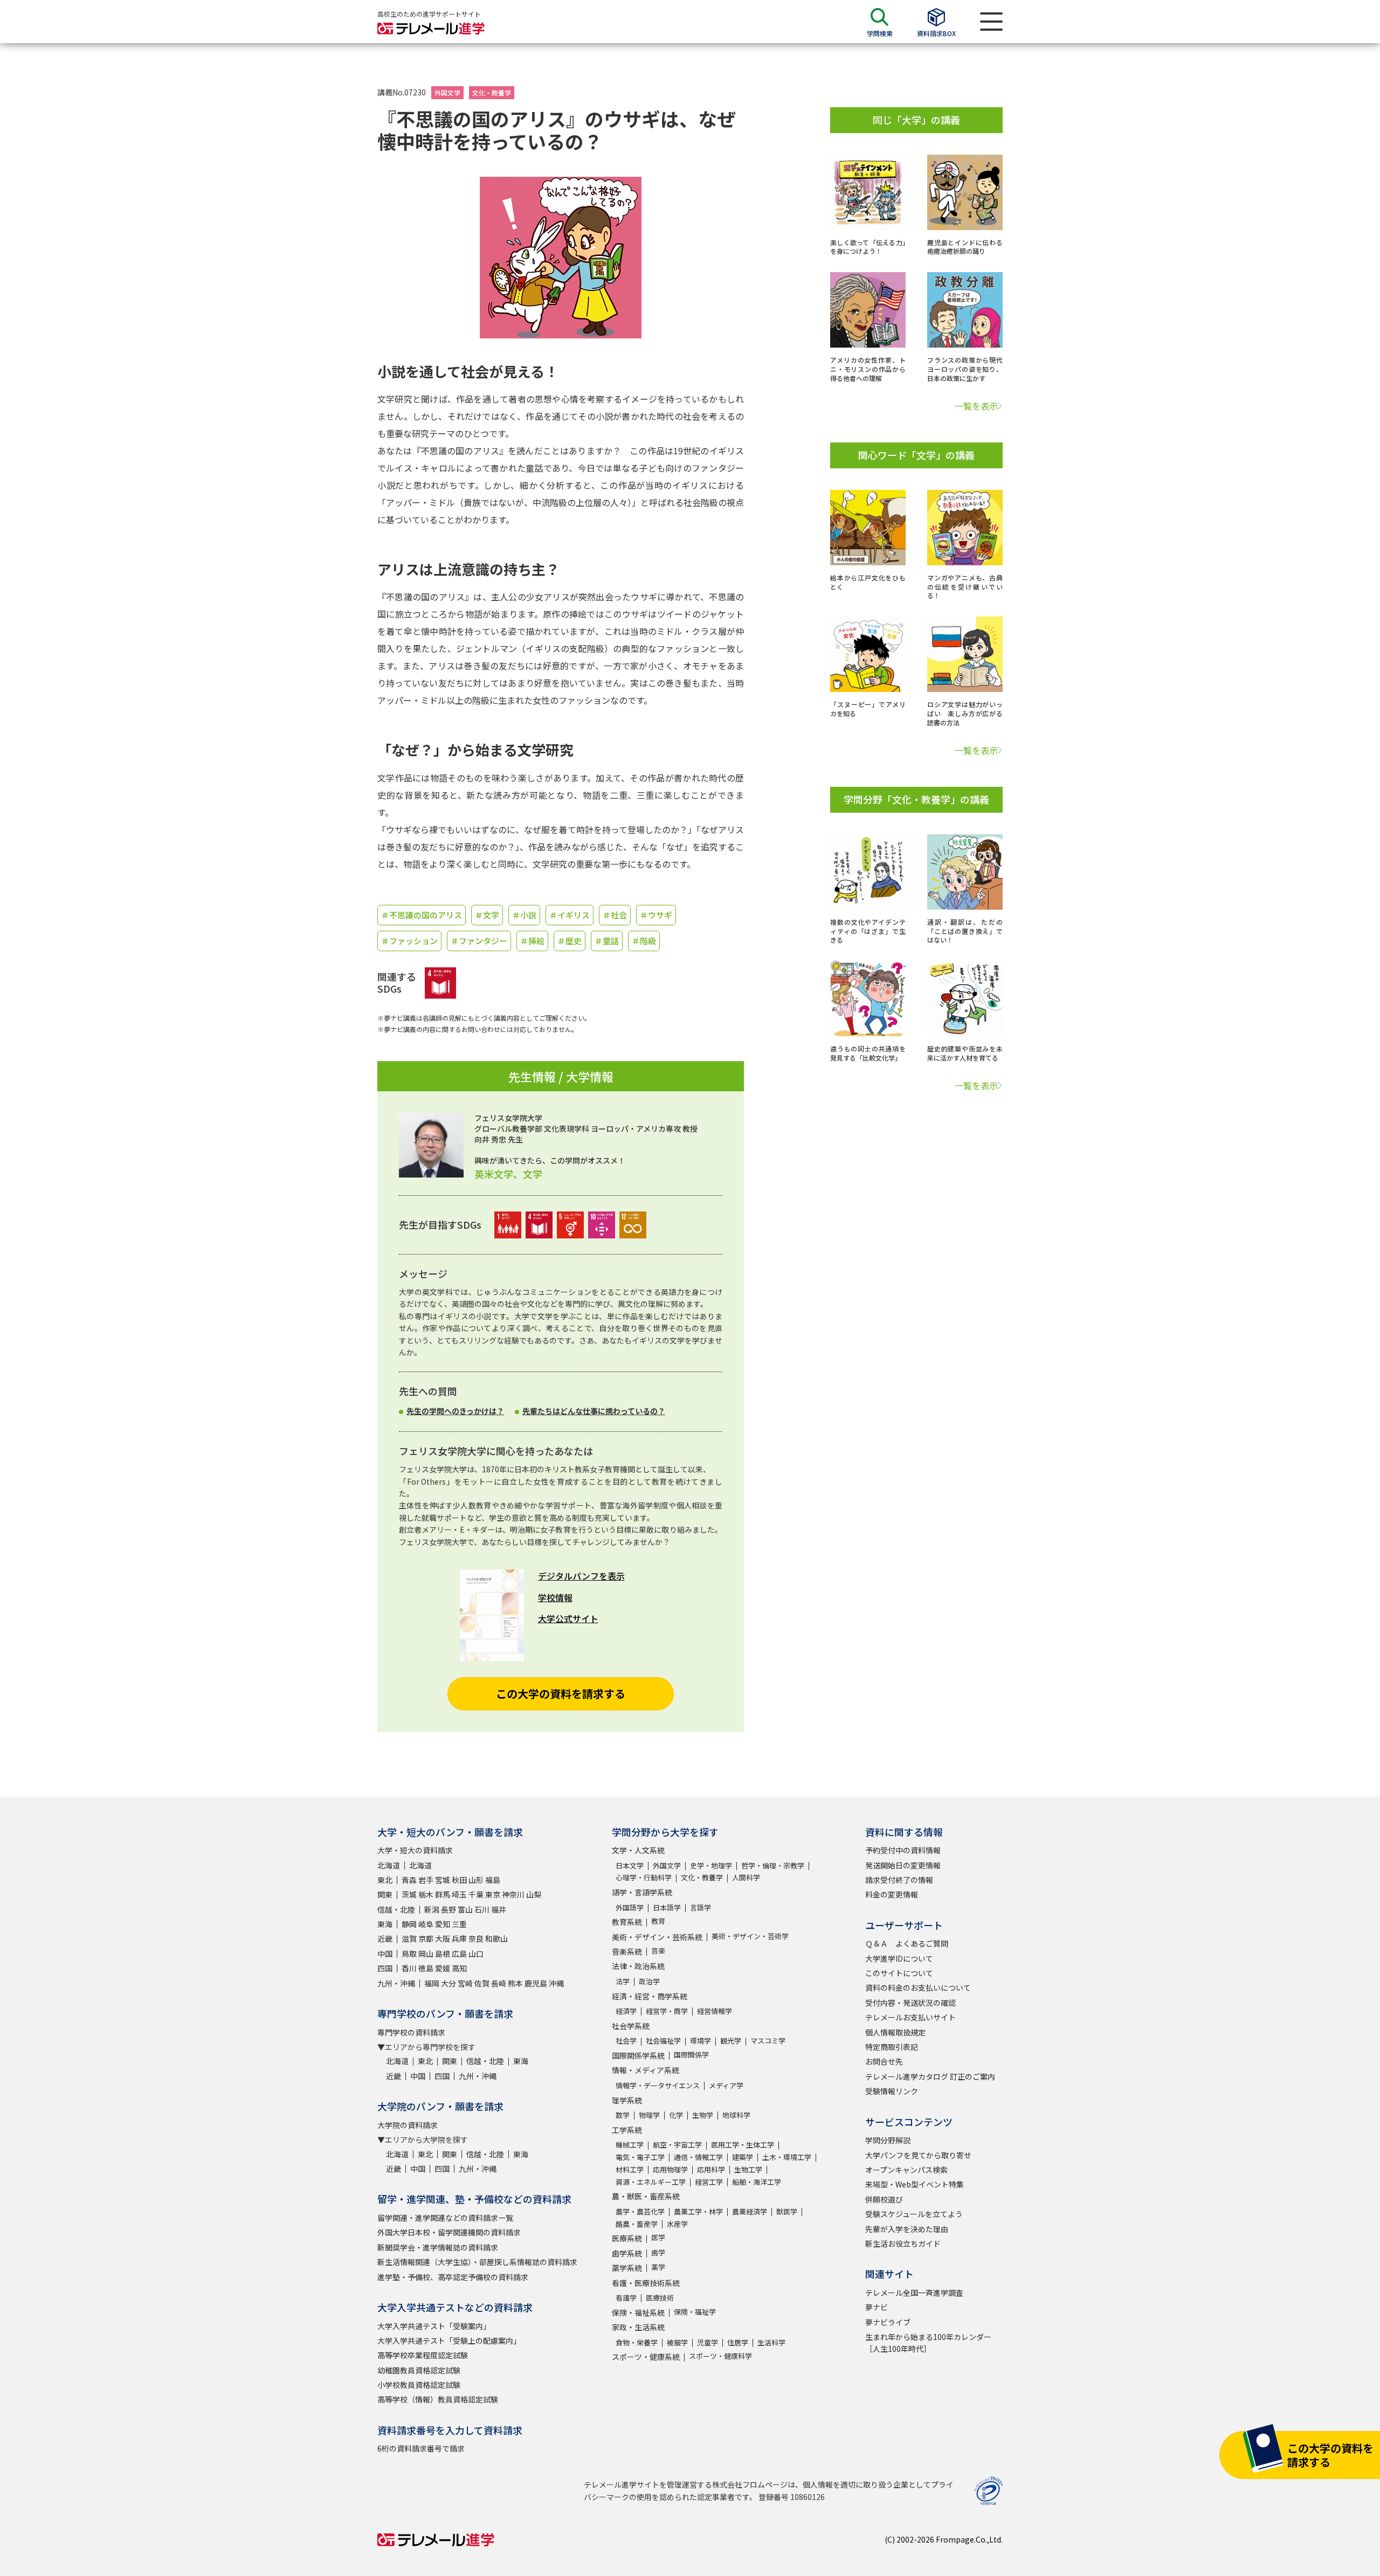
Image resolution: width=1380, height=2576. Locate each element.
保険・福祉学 (695, 2312)
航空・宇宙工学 (677, 2145)
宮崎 (465, 1983)
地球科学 (736, 2115)
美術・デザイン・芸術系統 (657, 1937)
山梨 (534, 1894)
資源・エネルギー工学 (651, 2182)
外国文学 (447, 92)
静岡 (409, 1924)
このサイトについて (899, 1973)
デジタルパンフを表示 (581, 1576)
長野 (448, 1909)
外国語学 (630, 1907)
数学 (623, 2115)
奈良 (476, 1938)
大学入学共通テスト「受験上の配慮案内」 (449, 2340)
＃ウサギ (656, 915)
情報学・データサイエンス (658, 2085)
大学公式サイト (568, 1618)
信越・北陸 (396, 1909)
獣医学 (787, 2211)
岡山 (426, 1954)
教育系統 (627, 1922)
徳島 (426, 1968)
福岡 (432, 1983)
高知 (459, 1968)
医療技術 (660, 2298)
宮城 (443, 1880)
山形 (476, 1880)
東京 (493, 1894)
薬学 (658, 2267)
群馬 (443, 1894)
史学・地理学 (711, 1865)
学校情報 (555, 1597)
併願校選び (884, 2199)
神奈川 (513, 1894)
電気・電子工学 (640, 2157)
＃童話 (607, 941)
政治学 (649, 1981)
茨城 (409, 1894)
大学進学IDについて (899, 1958)
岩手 (426, 1880)
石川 (482, 1909)
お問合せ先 (884, 2061)
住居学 (738, 2342)
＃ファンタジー (479, 941)
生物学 (703, 2115)
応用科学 (711, 2169)
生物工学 (748, 2169)
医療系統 (627, 2238)
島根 (443, 1954)
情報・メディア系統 (646, 2070)
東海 (385, 1924)
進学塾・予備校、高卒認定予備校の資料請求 (453, 2277)
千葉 (476, 1894)
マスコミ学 (768, 2041)
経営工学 (709, 2182)
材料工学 (630, 2169)
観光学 (731, 2041)
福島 (493, 1880)
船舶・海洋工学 (757, 2182)
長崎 (499, 1983)
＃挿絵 (532, 941)
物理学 (649, 2115)
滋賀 (409, 1938)
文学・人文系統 (638, 1850)
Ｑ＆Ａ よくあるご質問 (907, 1943)
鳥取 (409, 1954)
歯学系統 (627, 2253)
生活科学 (771, 2342)
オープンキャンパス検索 (906, 2170)
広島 (459, 1954)
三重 (459, 1924)
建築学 (743, 2157)
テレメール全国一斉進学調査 (914, 2293)
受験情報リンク (892, 2091)
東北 (385, 1880)
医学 (658, 2237)
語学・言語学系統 (642, 1892)
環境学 (701, 2041)
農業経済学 (750, 2211)
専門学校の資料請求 (411, 2032)
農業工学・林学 (698, 2211)
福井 (499, 1909)
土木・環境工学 (787, 2157)
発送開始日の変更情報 (903, 1865)
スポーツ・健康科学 (720, 2356)
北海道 (389, 1865)
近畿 (385, 1938)
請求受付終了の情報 (899, 1880)
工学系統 (627, 2130)
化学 (676, 2115)
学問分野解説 (888, 2140)
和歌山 (496, 1938)
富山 (465, 1909)
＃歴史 (570, 941)
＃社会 (615, 915)
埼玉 (459, 1894)
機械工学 (630, 2145)
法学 (623, 1981)
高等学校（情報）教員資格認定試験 (438, 2399)
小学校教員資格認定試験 (419, 2385)
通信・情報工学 (698, 2157)
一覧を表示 (976, 406)
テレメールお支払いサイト (910, 2017)
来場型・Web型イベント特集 (915, 2184)
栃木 (426, 1894)
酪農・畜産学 (637, 2224)
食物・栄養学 (637, 2342)
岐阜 (426, 1924)
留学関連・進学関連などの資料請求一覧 (445, 2218)
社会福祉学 (663, 2041)
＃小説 (524, 915)
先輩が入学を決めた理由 (907, 2229)
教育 (658, 1921)
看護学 (626, 2298)
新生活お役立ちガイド (903, 2243)
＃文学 (487, 915)
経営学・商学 (667, 2011)
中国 (385, 1954)
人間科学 (746, 1877)
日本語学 (667, 1907)
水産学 (677, 2224)
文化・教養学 (492, 92)
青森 (409, 1880)
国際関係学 (691, 2055)
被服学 (677, 2342)
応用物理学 (670, 2169)
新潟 (432, 1909)
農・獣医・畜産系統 (646, 2196)
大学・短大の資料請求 (415, 1850)
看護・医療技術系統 (646, 2283)
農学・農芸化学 (640, 2211)
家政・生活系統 (638, 2327)
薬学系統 (627, 2268)
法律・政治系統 (638, 1966)
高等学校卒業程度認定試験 (423, 2355)
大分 (448, 1983)
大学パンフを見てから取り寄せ (918, 2155)
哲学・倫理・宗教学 (773, 1865)
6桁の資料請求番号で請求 (421, 2448)
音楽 (658, 1951)
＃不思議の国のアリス (422, 915)
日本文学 (630, 1865)
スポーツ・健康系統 (646, 2357)
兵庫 (459, 1938)
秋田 (459, 1880)
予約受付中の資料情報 (903, 1850)
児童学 (708, 2342)
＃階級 (644, 941)
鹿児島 (536, 1983)
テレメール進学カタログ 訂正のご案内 (930, 2076)
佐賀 (482, 1983)
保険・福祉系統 (638, 2312)
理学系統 (627, 2100)
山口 (476, 1954)
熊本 (515, 1983)
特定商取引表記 (892, 2047)
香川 (409, 1968)
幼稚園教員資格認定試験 (419, 2370)
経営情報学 (715, 2011)
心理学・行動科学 (644, 1877)
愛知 (443, 1924)
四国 (385, 1968)
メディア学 (726, 2085)
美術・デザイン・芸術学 (750, 1936)
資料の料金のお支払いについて (918, 1988)
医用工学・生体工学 (743, 2145)
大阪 (443, 1938)
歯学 (658, 2252)
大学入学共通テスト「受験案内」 (434, 2326)
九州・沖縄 (396, 1983)
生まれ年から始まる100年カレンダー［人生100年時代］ (928, 2343)
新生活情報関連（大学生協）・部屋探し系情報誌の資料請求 (477, 2262)
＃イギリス (570, 915)
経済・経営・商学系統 (650, 1996)
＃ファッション (409, 941)
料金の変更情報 (892, 1894)
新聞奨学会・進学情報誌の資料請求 (438, 2247)
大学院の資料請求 (408, 2125)
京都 (426, 1938)
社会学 (626, 2041)
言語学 (701, 1907)
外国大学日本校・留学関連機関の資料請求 (449, 2232)
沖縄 (556, 1983)
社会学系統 (631, 2026)
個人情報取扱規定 (895, 2032)
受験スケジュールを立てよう (914, 2214)
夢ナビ (877, 2307)
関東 (385, 1894)
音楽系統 (627, 1951)
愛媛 (443, 1968)
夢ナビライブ (888, 2322)
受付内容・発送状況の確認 (910, 2003)
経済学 (626, 2011)
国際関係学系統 (638, 2055)
